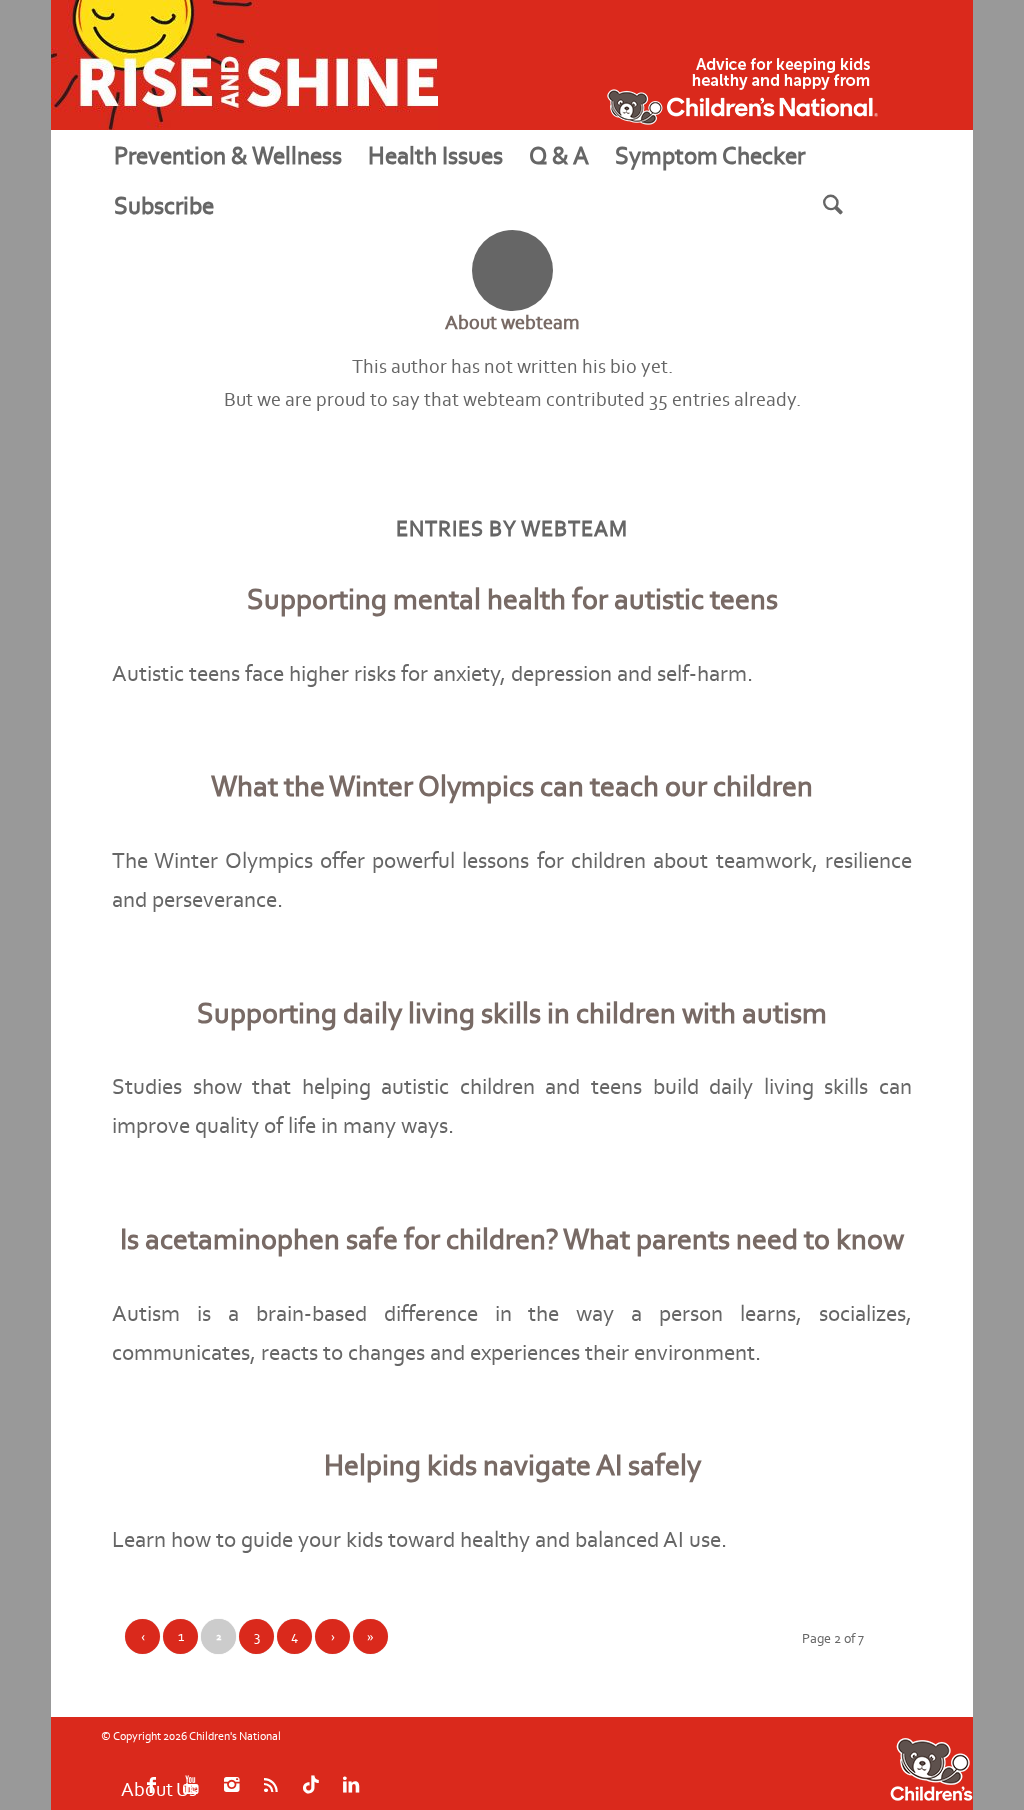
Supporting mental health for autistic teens (512, 599)
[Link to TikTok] (841, 1762)
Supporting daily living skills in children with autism (512, 1013)
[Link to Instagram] (781, 1762)
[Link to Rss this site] (811, 1762)
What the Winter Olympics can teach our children (512, 786)
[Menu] (251, 205)
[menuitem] (228, 155)
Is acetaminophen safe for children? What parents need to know (512, 1239)
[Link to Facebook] (721, 1762)
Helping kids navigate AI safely (512, 1465)
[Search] (858, 205)
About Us (159, 1766)
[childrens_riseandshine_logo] (244, 65)
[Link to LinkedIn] (871, 1762)
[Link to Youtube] (751, 1762)
